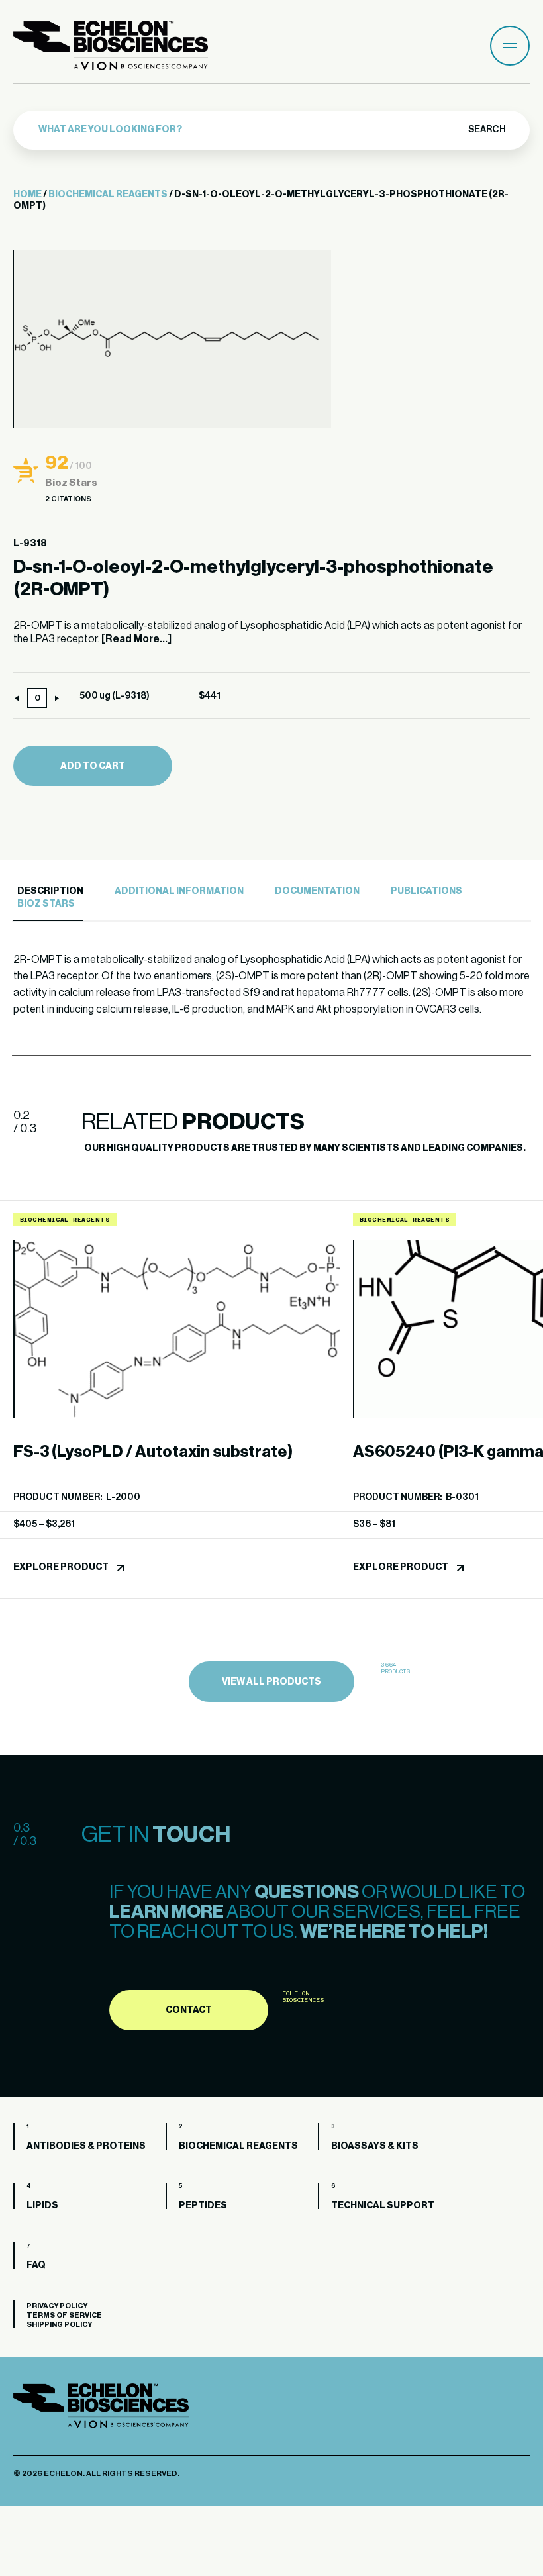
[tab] (48, 892)
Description (50, 891)
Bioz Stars (46, 904)
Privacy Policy (57, 2306)
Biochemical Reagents (108, 195)
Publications (426, 891)
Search (486, 130)
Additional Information (179, 891)
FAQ (36, 2265)
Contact (189, 2010)
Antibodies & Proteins (86, 2146)
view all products (271, 1682)
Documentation (317, 891)
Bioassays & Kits (375, 2146)
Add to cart (93, 766)
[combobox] (237, 130)
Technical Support (383, 2206)
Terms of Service (64, 2315)
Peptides (203, 2206)
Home (27, 195)
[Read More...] (136, 639)
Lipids (42, 2206)
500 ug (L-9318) (115, 696)
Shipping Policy (59, 2325)
